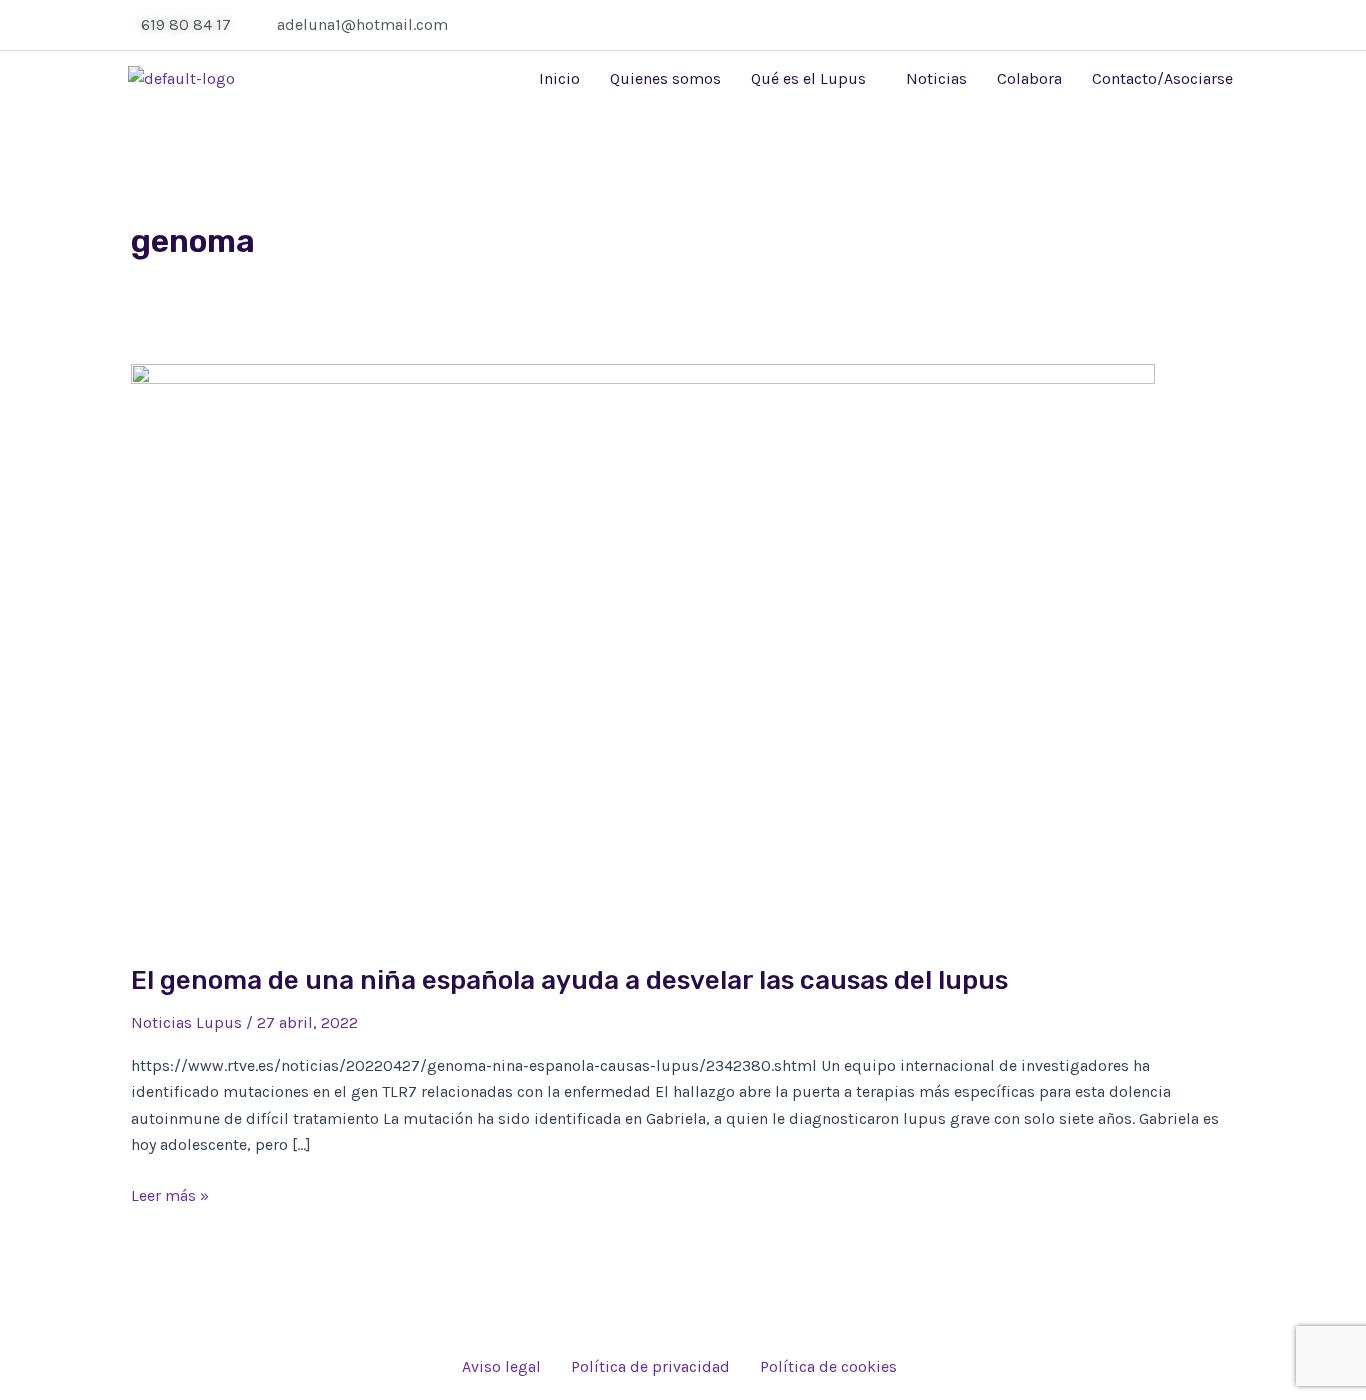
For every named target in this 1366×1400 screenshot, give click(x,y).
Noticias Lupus (186, 1022)
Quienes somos (665, 78)
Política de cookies (828, 1366)
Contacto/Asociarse (1162, 78)
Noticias (936, 78)
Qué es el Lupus (808, 78)
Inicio (559, 78)
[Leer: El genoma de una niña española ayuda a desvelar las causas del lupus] (643, 650)
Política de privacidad (650, 1366)
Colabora (1029, 78)
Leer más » (170, 1194)
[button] (813, 79)
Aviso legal (501, 1366)
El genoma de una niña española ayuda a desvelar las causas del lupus (569, 980)
